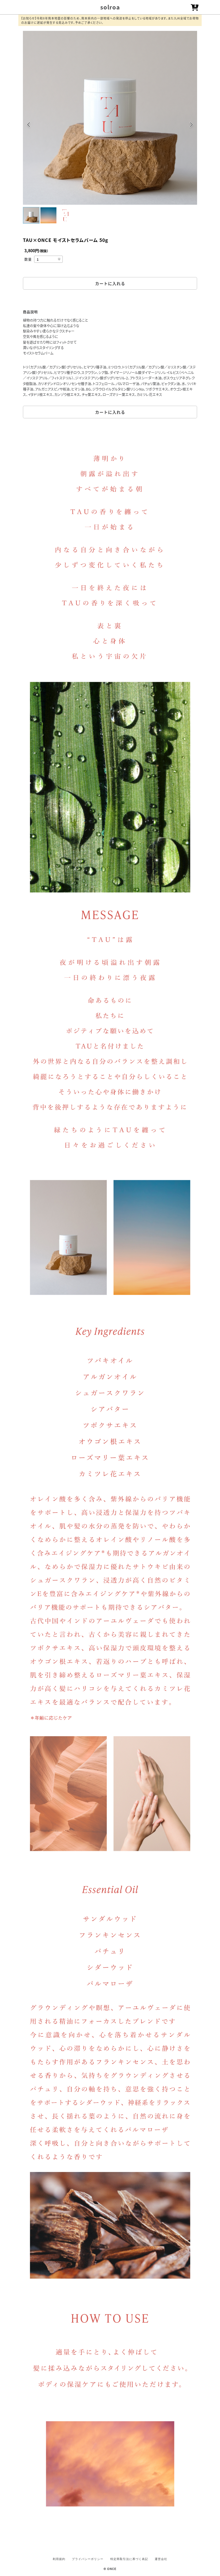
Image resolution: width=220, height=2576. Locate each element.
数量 (28, 259)
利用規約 (59, 2559)
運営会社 (161, 2559)
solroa (110, 7)
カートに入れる (110, 283)
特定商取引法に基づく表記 (129, 2559)
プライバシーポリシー (88, 2559)
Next (191, 126)
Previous (29, 126)
